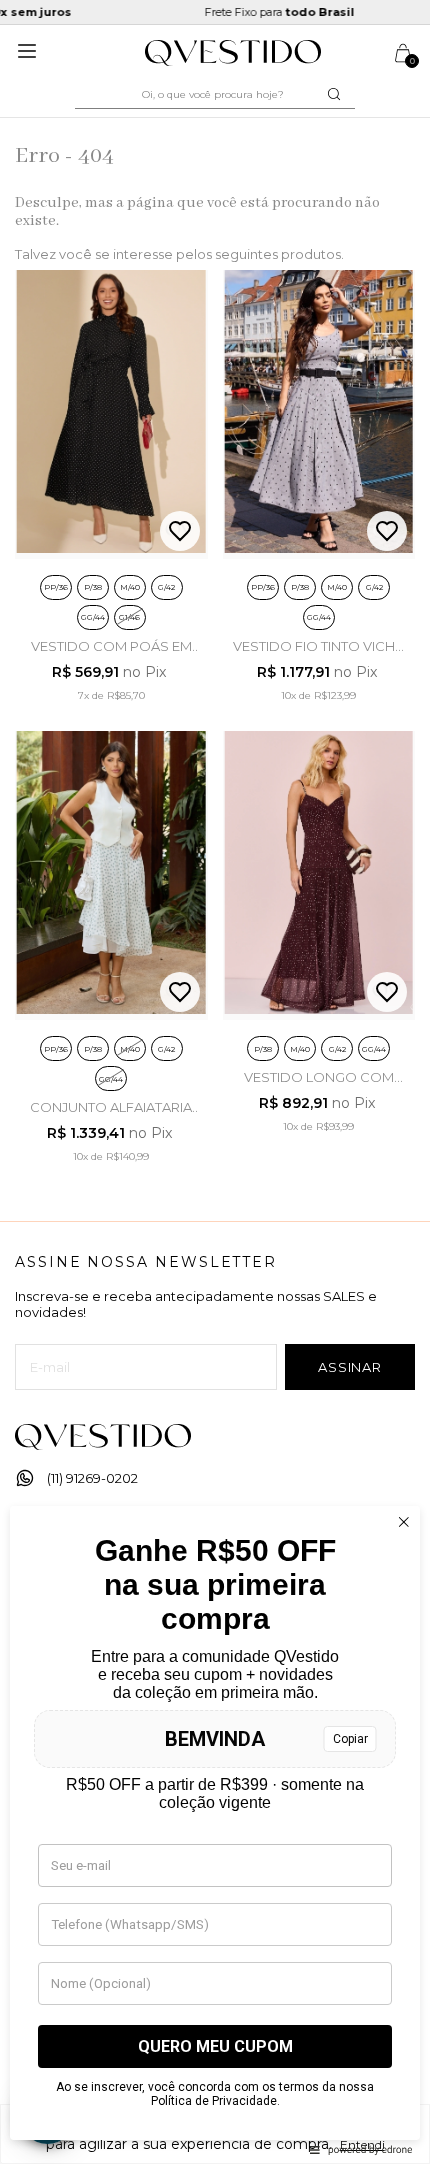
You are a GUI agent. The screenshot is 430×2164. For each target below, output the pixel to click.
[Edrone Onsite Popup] (215, 1082)
